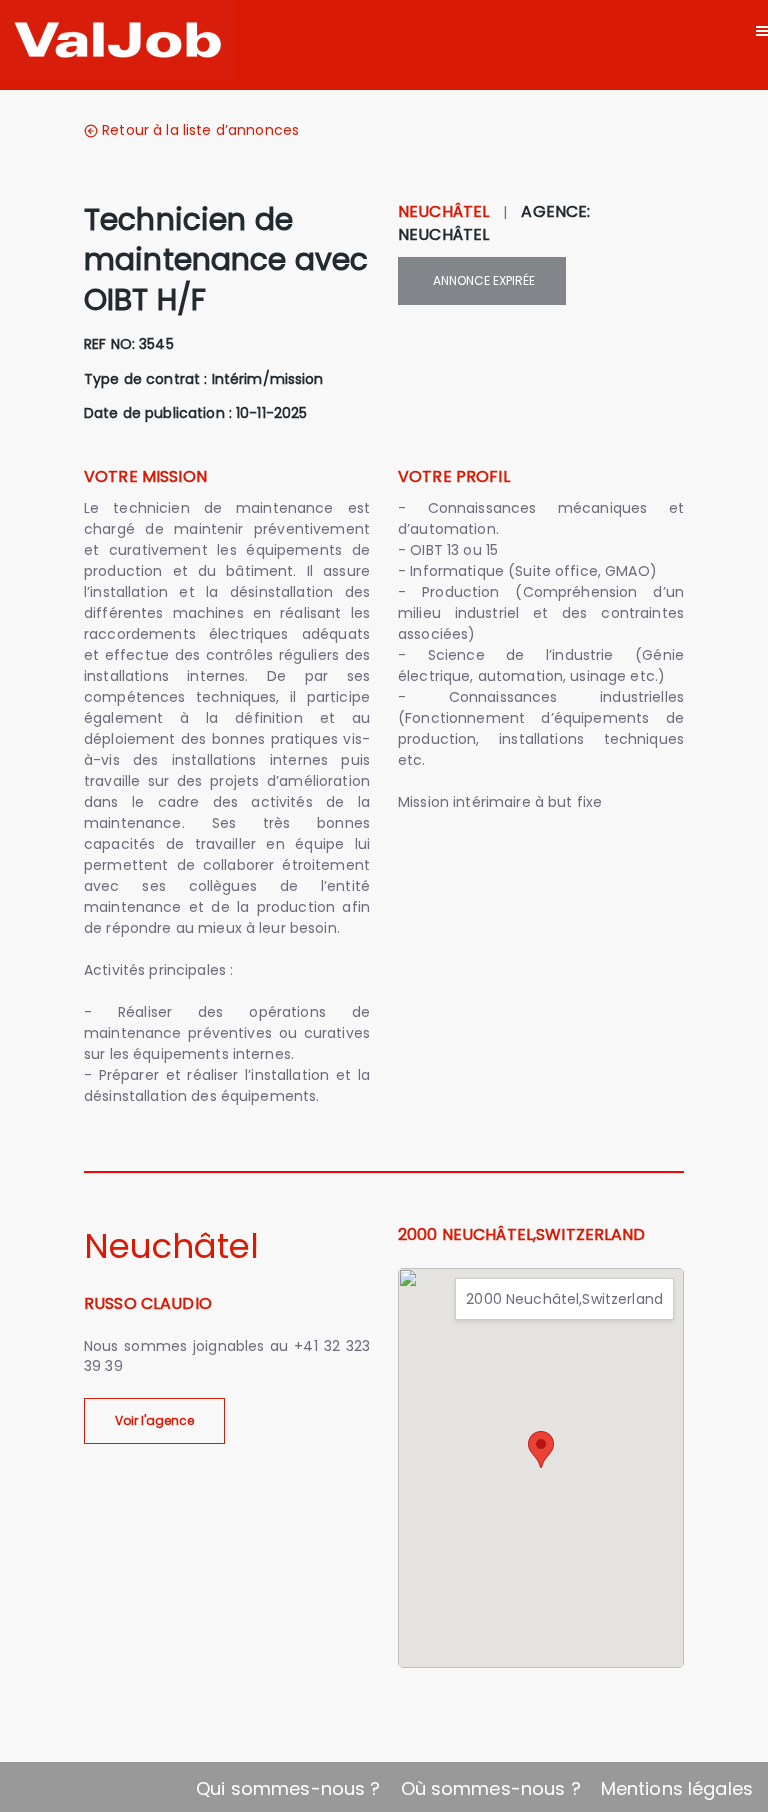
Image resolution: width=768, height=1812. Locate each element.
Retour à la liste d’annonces (200, 130)
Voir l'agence (154, 1420)
